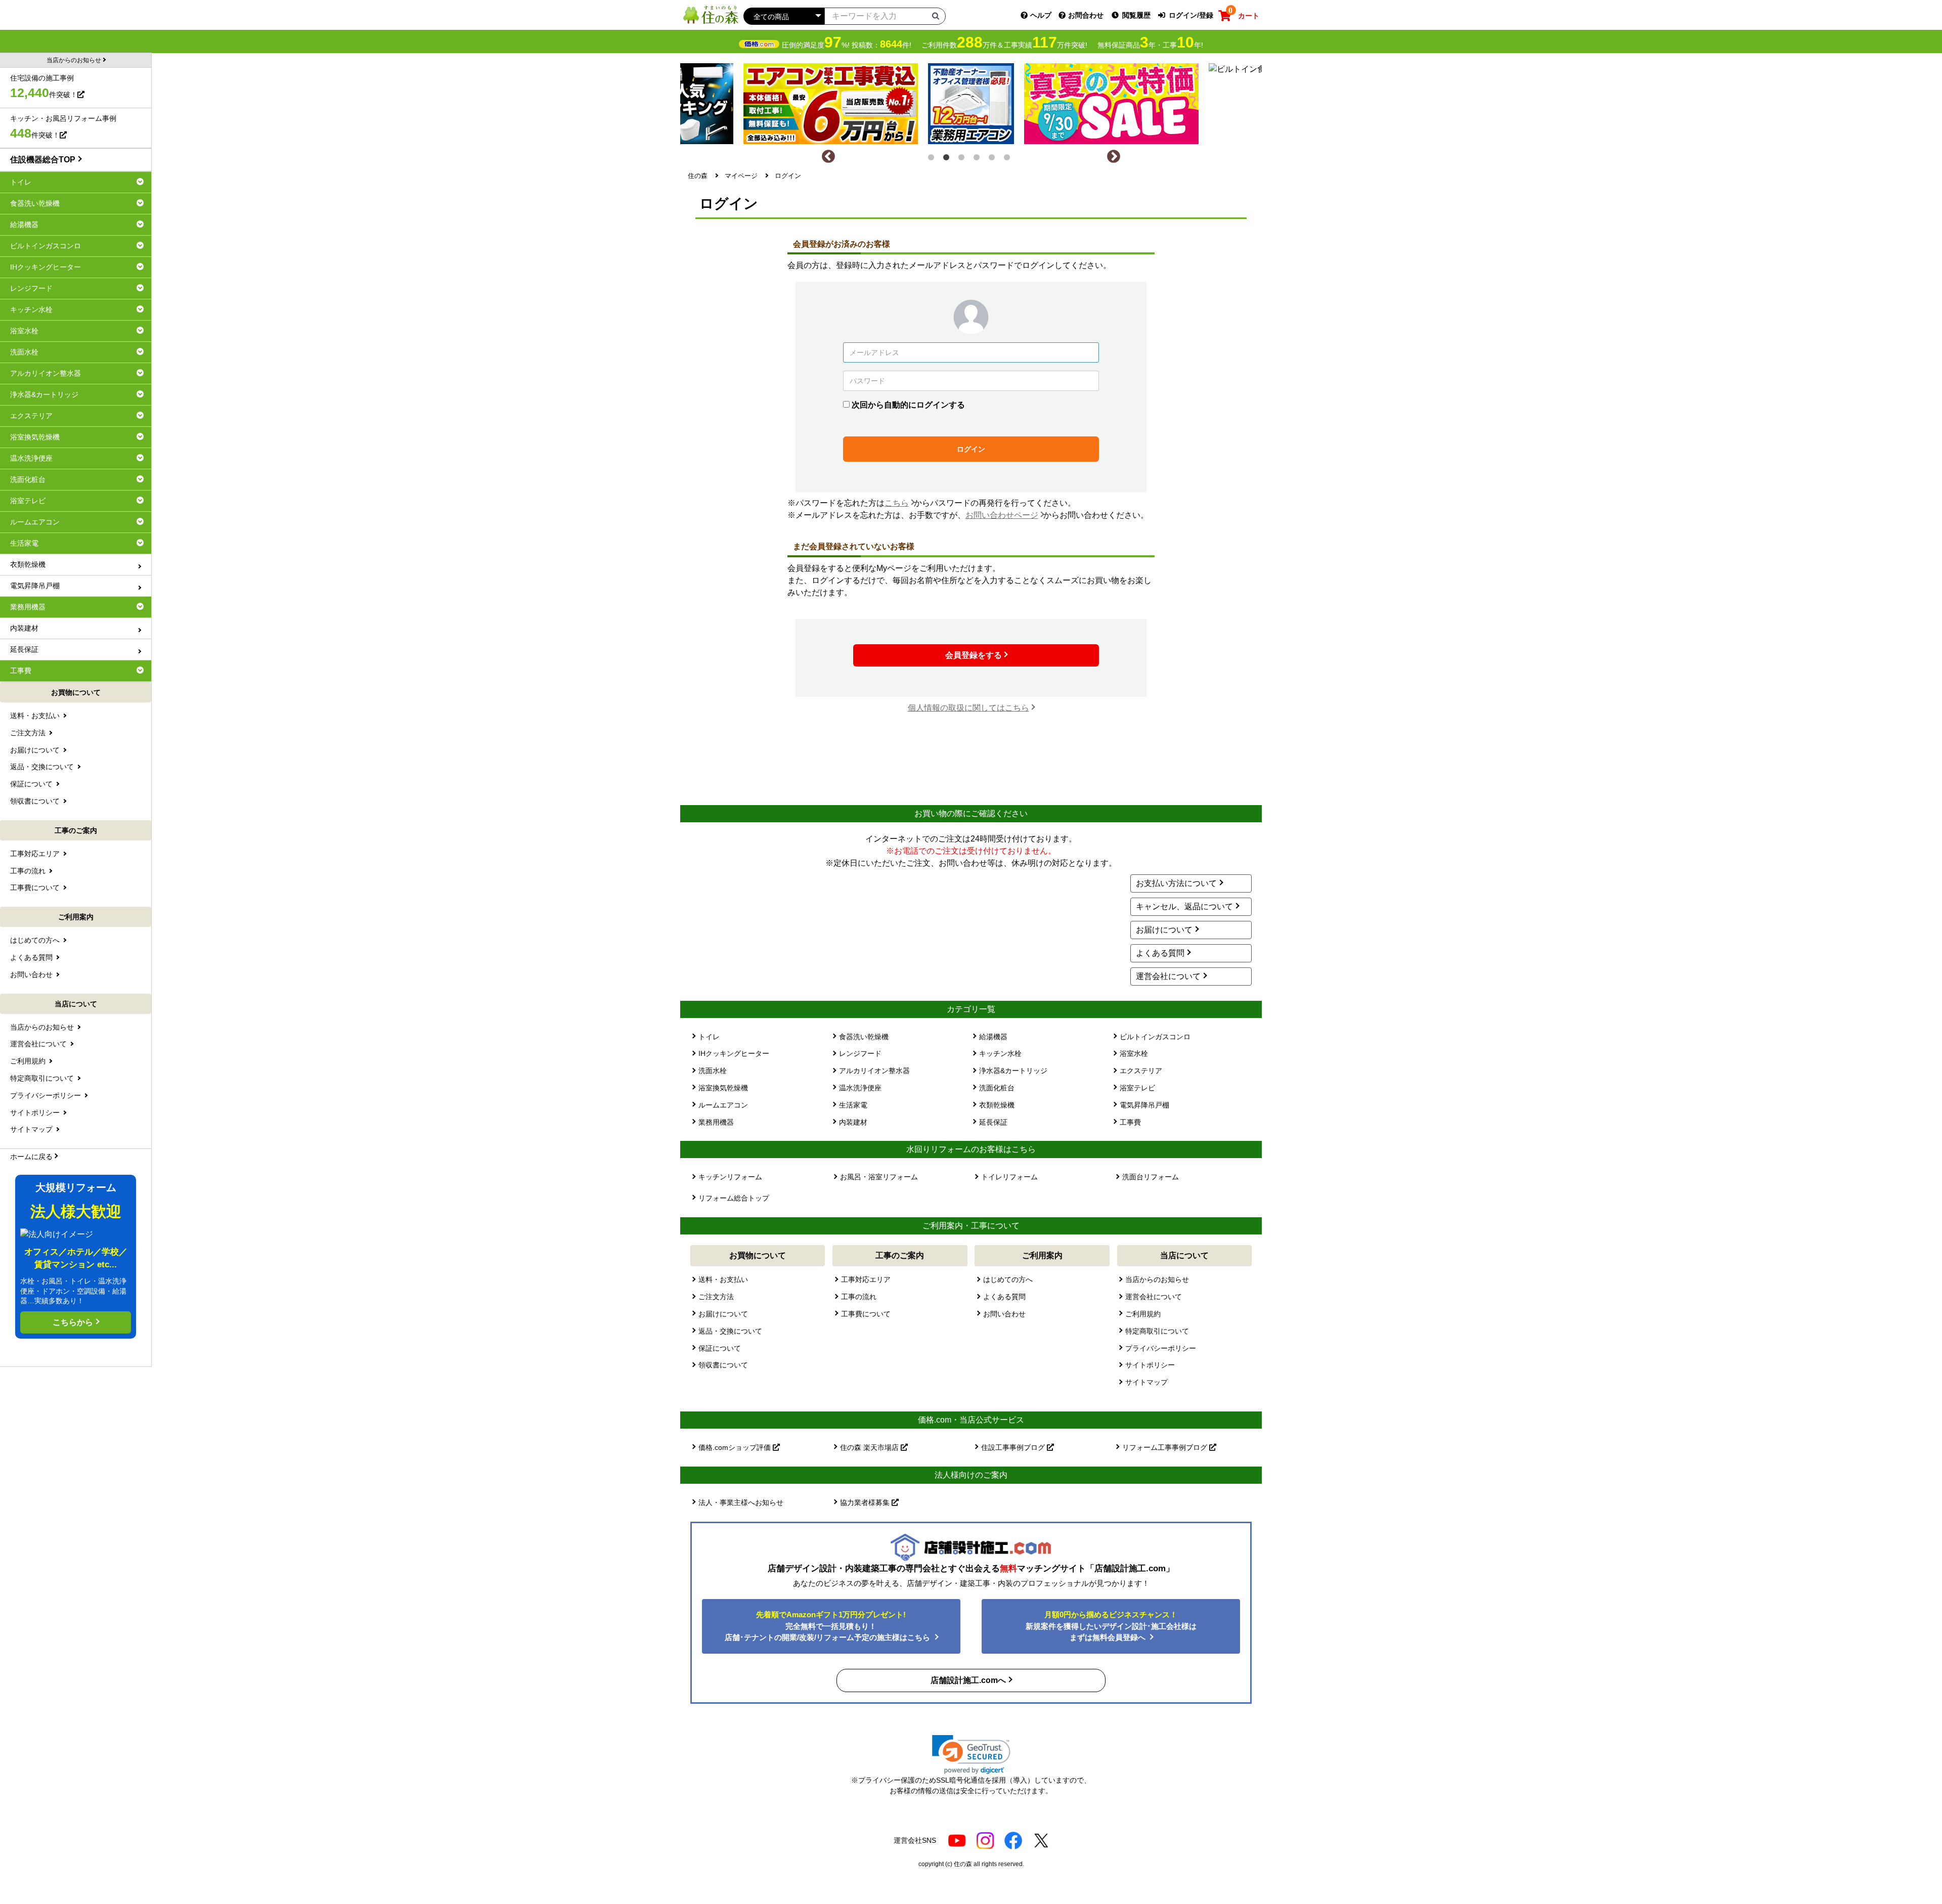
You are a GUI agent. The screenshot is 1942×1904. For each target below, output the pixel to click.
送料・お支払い (723, 1279)
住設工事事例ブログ (1014, 1447)
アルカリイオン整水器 (874, 1071)
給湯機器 (993, 1037)
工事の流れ (859, 1297)
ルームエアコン (723, 1105)
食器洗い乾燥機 (864, 1037)
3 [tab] (963, 159)
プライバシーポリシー (1161, 1348)
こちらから (73, 1322)
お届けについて (1164, 930)
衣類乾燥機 (997, 1105)
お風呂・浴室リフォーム (879, 1177)
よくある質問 (1160, 953)
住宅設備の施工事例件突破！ (44, 87)
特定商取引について (1157, 1331)
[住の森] (711, 14)
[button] (971, 1755)
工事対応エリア (866, 1279)
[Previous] (828, 157)
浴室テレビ (1137, 1088)
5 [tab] (994, 159)
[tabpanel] (971, 101)
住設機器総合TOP (43, 160)
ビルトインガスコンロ (1155, 1037)
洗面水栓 (713, 1071)
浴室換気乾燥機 (723, 1088)
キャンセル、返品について (1184, 906)
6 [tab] (1009, 159)
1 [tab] (933, 159)
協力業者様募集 (866, 1502)
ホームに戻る (31, 1157)
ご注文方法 (716, 1297)
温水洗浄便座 (860, 1088)
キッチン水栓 (1000, 1053)
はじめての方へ (1008, 1279)
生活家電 (853, 1105)
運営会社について (1168, 976)
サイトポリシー (1150, 1365)
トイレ (709, 1037)
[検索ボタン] (936, 16)
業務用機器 (716, 1122)
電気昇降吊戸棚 (1144, 1105)
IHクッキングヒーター (734, 1053)
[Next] (1114, 157)
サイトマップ (1146, 1382)
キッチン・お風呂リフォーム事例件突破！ (63, 127)
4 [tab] (979, 159)
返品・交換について (730, 1331)
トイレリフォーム (1009, 1177)
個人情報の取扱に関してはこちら (968, 708)
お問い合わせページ (1002, 515)
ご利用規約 (1143, 1314)
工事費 (1130, 1122)
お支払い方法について (1176, 883)
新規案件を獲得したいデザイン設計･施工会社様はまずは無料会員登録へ (1111, 1626)
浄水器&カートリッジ (1013, 1071)
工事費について (866, 1314)
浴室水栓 (1134, 1053)
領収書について (723, 1365)
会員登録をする (974, 655)
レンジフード (860, 1053)
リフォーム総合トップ (734, 1198)
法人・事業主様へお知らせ (741, 1502)
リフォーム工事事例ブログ (1166, 1447)
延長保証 (993, 1122)
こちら (897, 503)
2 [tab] (948, 159)
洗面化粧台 (997, 1088)
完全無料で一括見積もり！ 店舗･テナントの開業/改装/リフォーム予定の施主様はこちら (828, 1626)
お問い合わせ (1004, 1314)
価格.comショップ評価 (736, 1447)
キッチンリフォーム (730, 1177)
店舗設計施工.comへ (968, 1680)
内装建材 (853, 1122)
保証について (720, 1348)
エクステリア (1141, 1071)
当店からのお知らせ (1157, 1279)
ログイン (971, 449)
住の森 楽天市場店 (870, 1447)
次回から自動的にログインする (908, 405)
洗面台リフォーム (1151, 1177)
